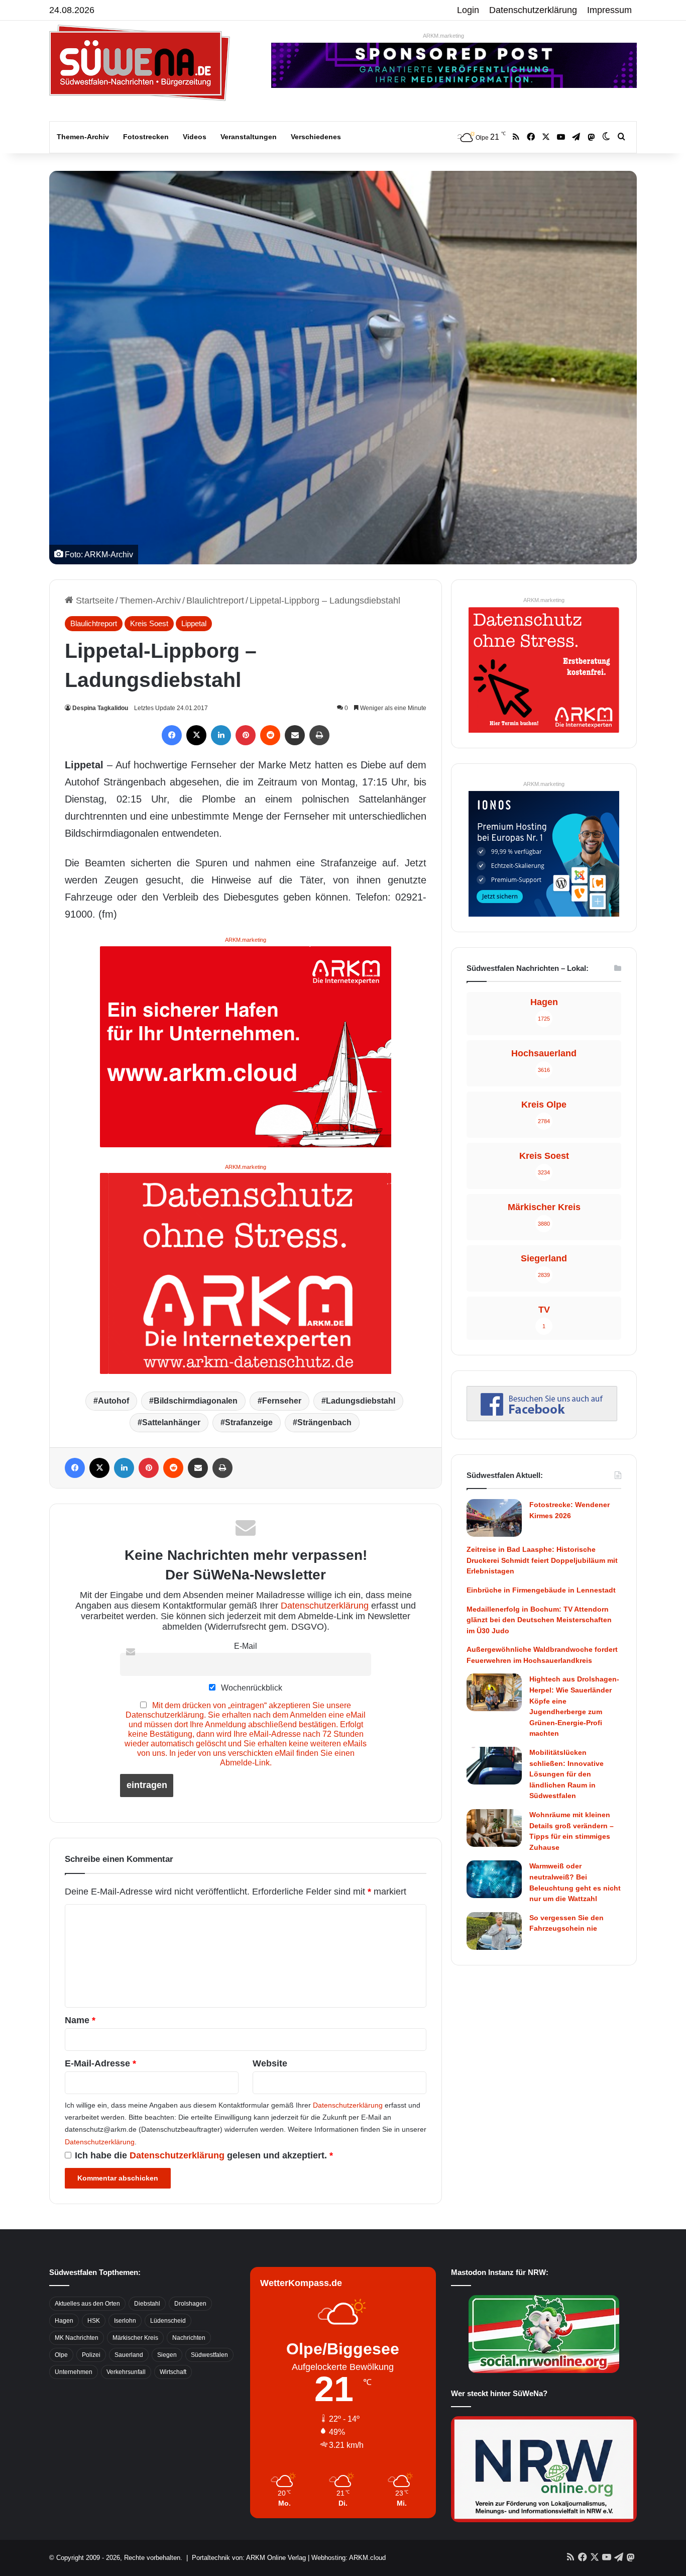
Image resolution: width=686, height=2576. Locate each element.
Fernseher (282, 1401)
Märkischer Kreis (135, 2338)
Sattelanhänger (171, 1422)
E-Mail (246, 1646)
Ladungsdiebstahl (361, 1401)
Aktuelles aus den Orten (87, 2304)
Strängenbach (324, 1422)
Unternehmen (74, 2372)
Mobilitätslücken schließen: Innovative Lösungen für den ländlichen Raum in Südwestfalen (566, 1774)
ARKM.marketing (443, 36)
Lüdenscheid (168, 2321)
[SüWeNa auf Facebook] (542, 1418)
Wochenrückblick (251, 1688)
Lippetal (194, 623)
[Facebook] (172, 735)
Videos (195, 137)
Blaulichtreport (215, 601)
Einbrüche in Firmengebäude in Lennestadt (541, 1590)
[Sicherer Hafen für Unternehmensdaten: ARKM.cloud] (246, 1046)
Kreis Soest (149, 623)
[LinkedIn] (221, 735)
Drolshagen (190, 2304)
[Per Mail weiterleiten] (295, 735)
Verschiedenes (316, 137)
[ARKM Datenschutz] (246, 1273)
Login (468, 10)
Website (270, 2063)
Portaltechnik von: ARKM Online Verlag (249, 2558)
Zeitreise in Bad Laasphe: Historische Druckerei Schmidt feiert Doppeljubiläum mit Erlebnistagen (542, 1560)
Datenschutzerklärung (533, 10)
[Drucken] (319, 735)
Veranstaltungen (249, 137)
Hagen (64, 2321)
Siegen (167, 2355)
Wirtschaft (173, 2372)
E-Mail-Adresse (100, 2063)
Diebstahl (147, 2304)
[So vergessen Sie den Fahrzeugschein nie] (494, 1931)
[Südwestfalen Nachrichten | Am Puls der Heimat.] (140, 63)
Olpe (61, 2355)
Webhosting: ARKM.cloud (349, 2558)
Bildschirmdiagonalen (196, 1401)
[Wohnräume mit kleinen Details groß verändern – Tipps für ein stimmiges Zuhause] (494, 1828)
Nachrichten (189, 2338)
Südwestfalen (209, 2355)
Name (80, 2020)
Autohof (113, 1401)
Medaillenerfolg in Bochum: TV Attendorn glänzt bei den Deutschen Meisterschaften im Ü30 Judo (539, 1620)
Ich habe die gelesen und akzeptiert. (204, 2155)
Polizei (91, 2355)
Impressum (609, 10)
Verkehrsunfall (126, 2372)
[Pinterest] (246, 735)
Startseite (94, 601)
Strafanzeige (249, 1422)
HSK (94, 2321)
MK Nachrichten (77, 2338)
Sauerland (129, 2355)
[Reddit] (270, 735)
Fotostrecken (146, 137)
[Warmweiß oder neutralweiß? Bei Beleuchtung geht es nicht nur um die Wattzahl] (494, 1879)
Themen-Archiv (83, 137)
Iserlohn (125, 2321)
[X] (196, 735)
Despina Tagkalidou (100, 708)
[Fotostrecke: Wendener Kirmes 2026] (494, 1518)
